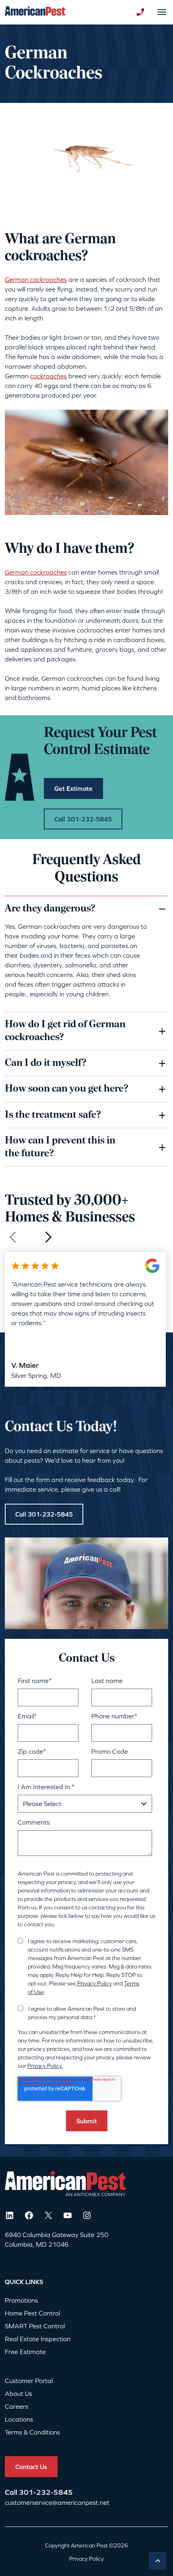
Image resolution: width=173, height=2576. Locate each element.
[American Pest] (35, 12)
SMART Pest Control (35, 2326)
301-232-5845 (46, 2492)
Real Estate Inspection (38, 2339)
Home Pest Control (32, 2313)
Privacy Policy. (45, 2066)
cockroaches (48, 376)
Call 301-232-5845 (44, 1514)
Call (12, 2492)
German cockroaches (36, 279)
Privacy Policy (94, 1983)
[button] (48, 1237)
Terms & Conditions (32, 2432)
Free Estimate (25, 2352)
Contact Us (31, 2467)
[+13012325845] (140, 12)
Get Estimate (73, 788)
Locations (19, 2419)
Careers (16, 2406)
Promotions (21, 2300)
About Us (19, 2393)
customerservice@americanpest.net (57, 2502)
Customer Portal (29, 2381)
